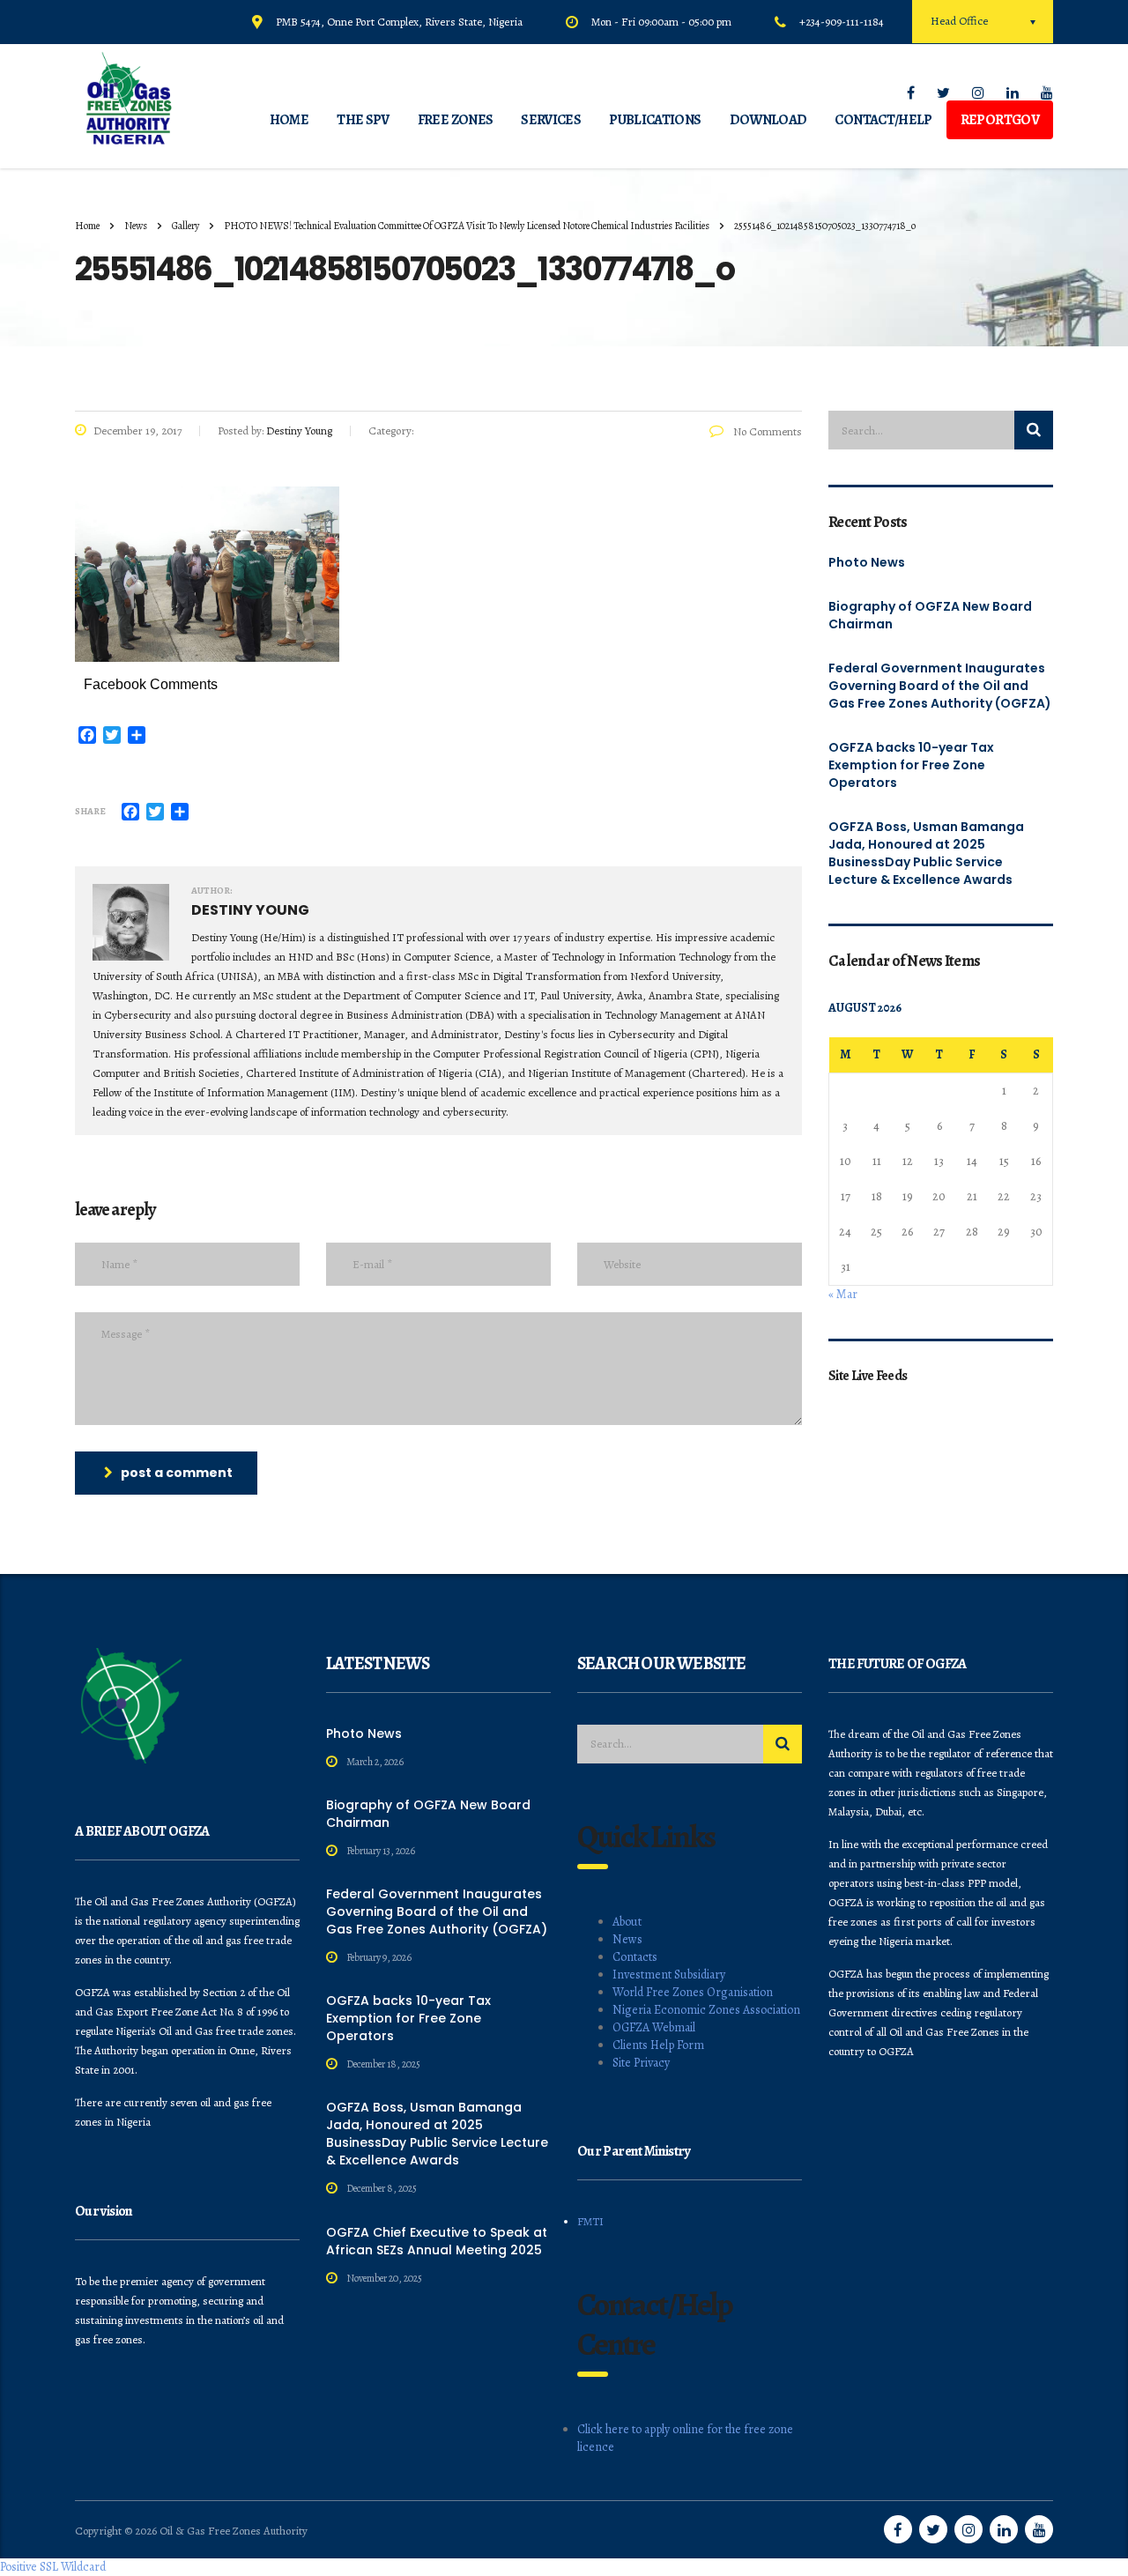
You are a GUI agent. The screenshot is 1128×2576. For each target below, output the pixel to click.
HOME (289, 120)
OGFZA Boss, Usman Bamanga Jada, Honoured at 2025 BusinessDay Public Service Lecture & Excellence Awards (926, 853)
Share (90, 811)
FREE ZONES (456, 120)
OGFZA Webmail (654, 2027)
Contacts (635, 1957)
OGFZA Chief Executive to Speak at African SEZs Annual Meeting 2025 (437, 2241)
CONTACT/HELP (883, 120)
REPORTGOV (1000, 120)
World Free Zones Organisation (693, 1992)
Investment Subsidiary (669, 1975)
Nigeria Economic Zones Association (706, 2010)
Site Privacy (641, 2063)
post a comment (177, 1473)
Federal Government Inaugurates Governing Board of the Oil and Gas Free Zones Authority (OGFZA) (940, 686)
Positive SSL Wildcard (53, 2567)
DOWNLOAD (768, 120)
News (627, 1939)
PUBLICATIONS (655, 120)
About (627, 1922)
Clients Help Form (658, 2045)
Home (87, 226)
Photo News (867, 562)
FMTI (590, 2221)
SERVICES (551, 120)
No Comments (766, 431)
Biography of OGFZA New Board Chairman (930, 615)
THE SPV (363, 120)
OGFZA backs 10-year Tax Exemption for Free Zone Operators (911, 765)
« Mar (843, 1294)
